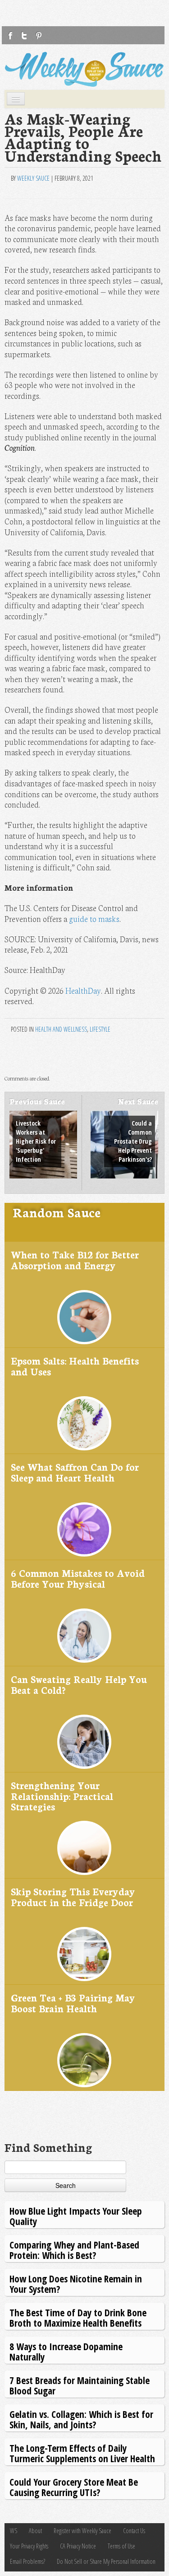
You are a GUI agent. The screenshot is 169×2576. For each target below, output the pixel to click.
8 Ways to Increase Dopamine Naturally (66, 2351)
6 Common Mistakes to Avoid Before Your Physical (78, 1578)
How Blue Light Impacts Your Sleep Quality (76, 2216)
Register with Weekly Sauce (82, 2531)
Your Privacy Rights (29, 2546)
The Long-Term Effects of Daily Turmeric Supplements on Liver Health (82, 2453)
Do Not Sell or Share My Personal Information (106, 2561)
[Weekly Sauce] (84, 69)
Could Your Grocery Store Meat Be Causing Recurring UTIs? (74, 2487)
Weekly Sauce (33, 178)
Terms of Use (121, 2546)
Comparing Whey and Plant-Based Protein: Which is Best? (74, 2250)
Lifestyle (100, 1029)
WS (14, 2531)
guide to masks (94, 919)
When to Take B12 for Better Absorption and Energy (75, 1260)
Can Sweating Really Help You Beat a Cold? (79, 1684)
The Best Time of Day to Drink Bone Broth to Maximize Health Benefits (78, 2317)
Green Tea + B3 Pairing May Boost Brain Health (73, 2003)
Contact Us (134, 2531)
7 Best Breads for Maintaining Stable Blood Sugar (80, 2385)
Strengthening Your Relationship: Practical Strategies (62, 1795)
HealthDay (83, 990)
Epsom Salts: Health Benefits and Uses (75, 1366)
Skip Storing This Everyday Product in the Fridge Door (73, 1896)
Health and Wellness (61, 1029)
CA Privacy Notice (78, 2546)
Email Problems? (27, 2561)
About (35, 2531)
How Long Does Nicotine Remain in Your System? (76, 2284)
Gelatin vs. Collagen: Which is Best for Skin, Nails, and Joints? (81, 2419)
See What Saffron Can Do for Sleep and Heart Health (75, 1472)
